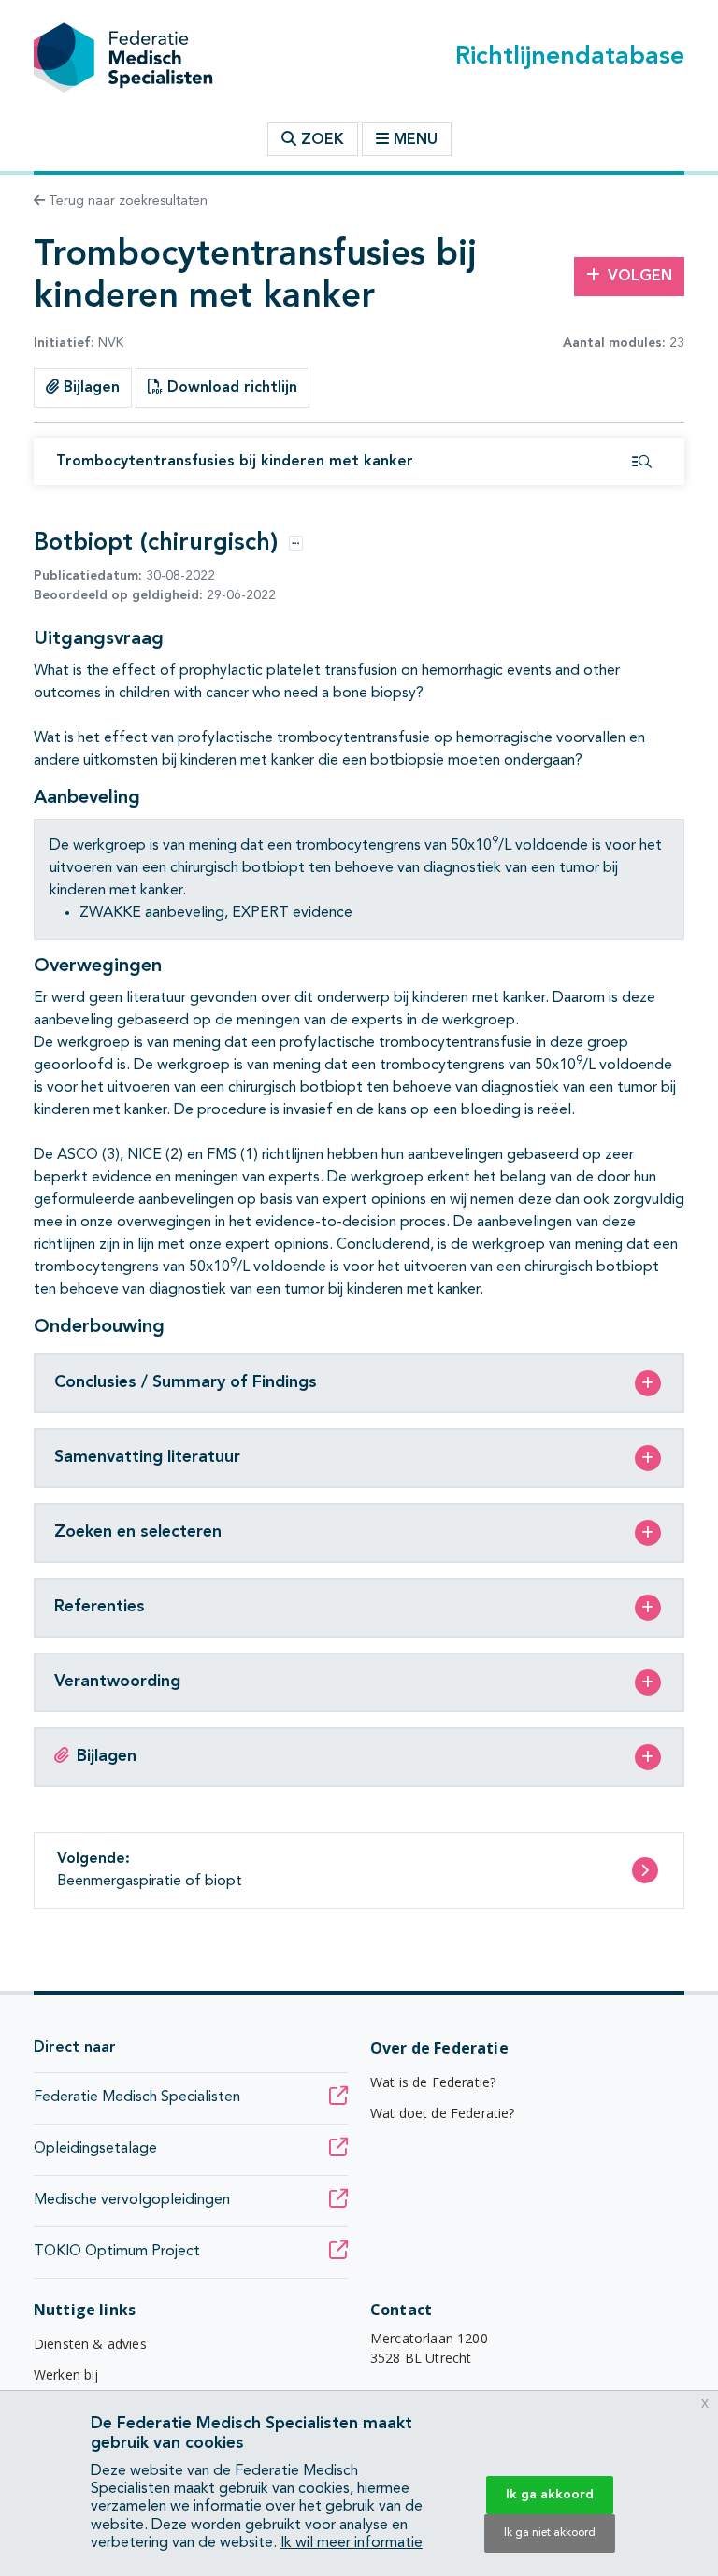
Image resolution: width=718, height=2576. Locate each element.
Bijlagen (89, 388)
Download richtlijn (230, 388)
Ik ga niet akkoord (550, 2533)
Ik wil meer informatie (352, 2543)
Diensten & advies (90, 2344)
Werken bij (66, 2375)
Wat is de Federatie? (433, 2082)
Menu (416, 140)
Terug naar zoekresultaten (126, 201)
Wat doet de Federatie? (443, 2113)
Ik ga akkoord (550, 2495)
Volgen (640, 277)
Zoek (320, 140)
